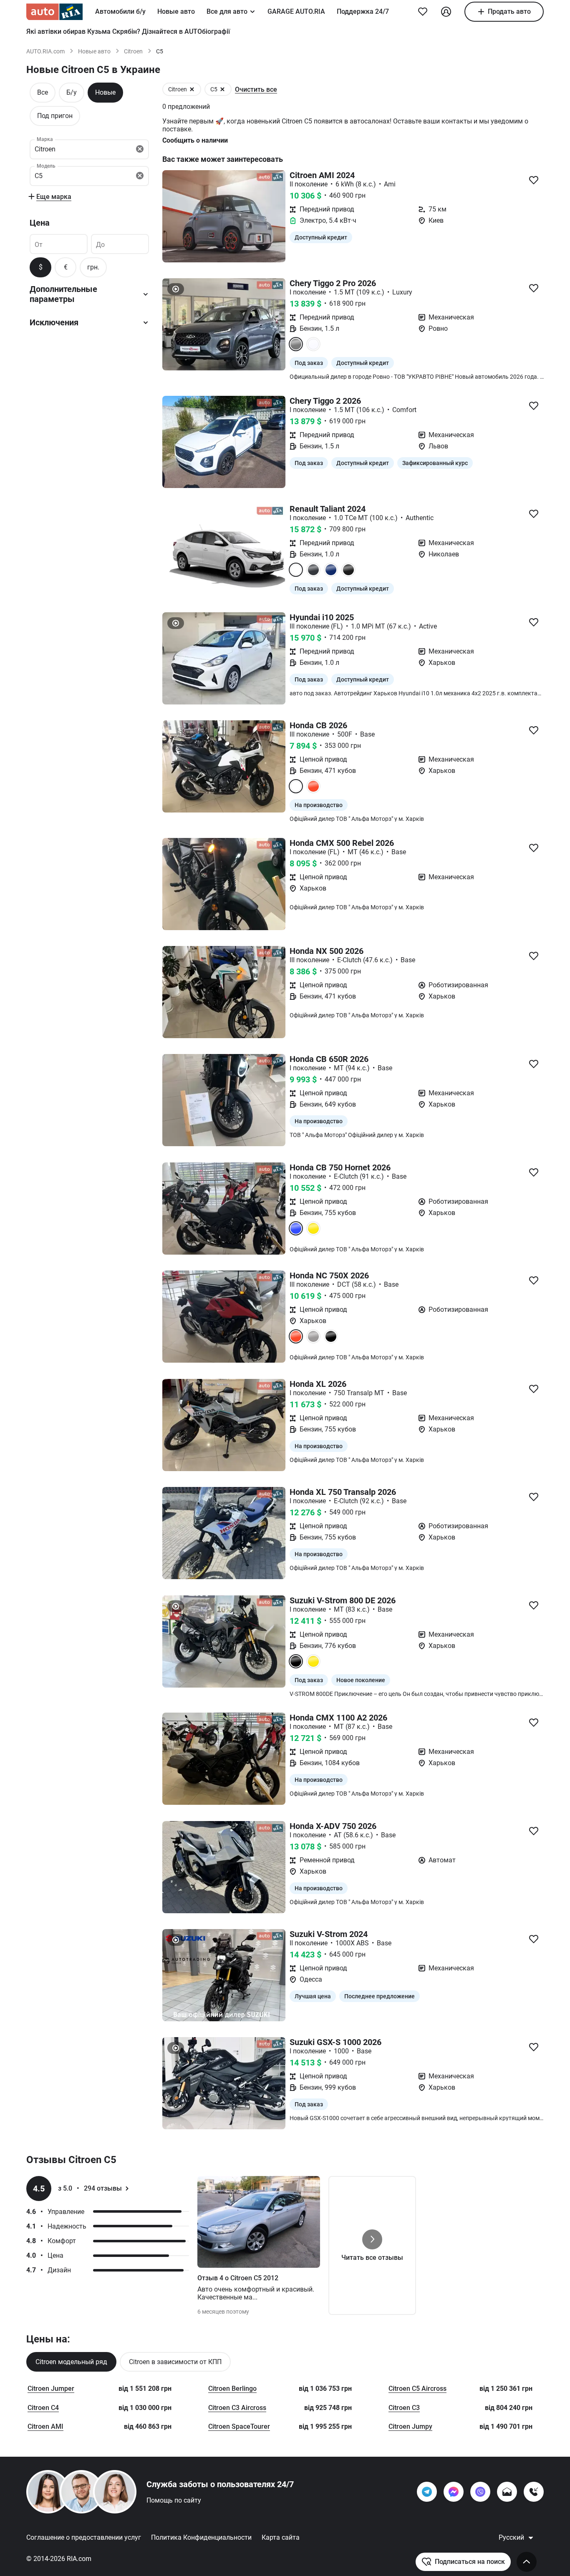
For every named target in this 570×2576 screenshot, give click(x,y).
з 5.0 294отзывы (90, 2188)
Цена (40, 223)
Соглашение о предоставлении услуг (84, 2537)
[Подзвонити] (534, 2492)
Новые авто (176, 11)
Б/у (72, 92)
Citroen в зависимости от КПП (175, 2362)
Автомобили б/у (120, 11)
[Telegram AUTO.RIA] (427, 2492)
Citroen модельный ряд (71, 2362)
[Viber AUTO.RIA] (480, 2492)
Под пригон (55, 116)
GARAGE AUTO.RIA (296, 11)
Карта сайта (281, 2537)
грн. (93, 267)
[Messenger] (454, 2492)
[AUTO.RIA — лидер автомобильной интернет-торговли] (54, 12)
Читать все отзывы (372, 2258)
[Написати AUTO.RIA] (507, 2492)
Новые (105, 92)
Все (43, 92)
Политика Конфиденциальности (201, 2537)
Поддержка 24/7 (363, 11)
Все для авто (227, 11)
